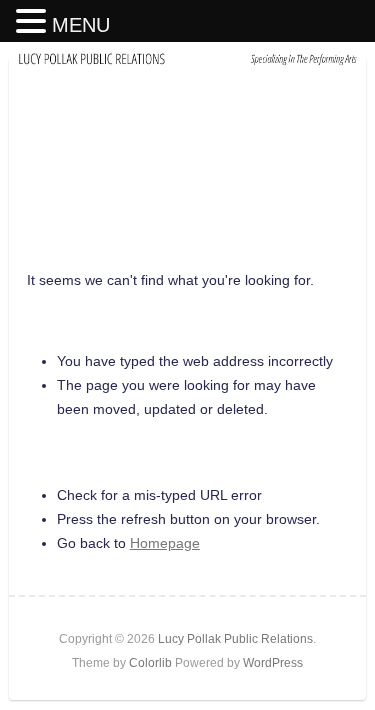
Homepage (165, 543)
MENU (81, 25)
